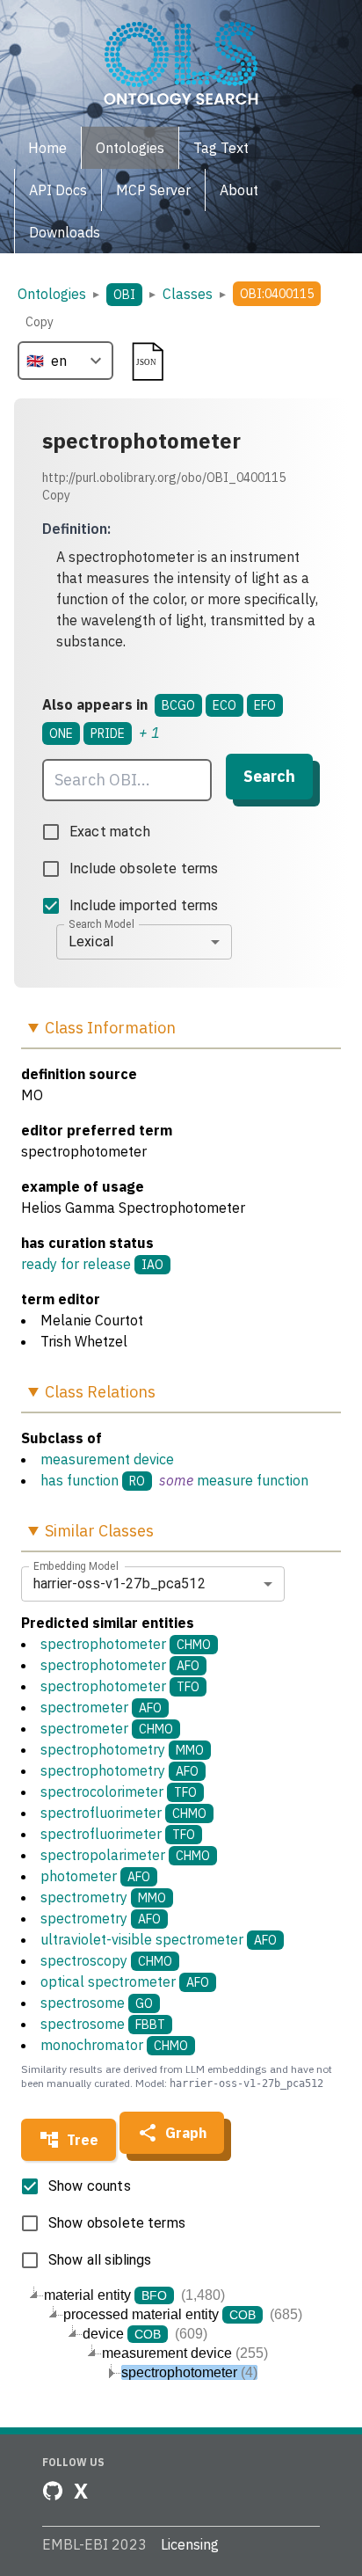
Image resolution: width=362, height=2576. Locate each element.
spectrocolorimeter (119, 1792)
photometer (95, 1876)
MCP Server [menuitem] (153, 190)
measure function (253, 1480)
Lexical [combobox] (91, 941)
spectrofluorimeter (123, 1813)
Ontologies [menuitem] (130, 148)
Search (269, 776)
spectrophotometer (126, 1644)
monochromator (114, 2045)
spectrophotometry (122, 1749)
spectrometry (103, 1897)
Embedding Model (76, 1565)
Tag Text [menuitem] (221, 148)
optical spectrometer (125, 1981)
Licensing (190, 2544)
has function (80, 1480)
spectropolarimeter (125, 1855)
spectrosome (97, 2003)
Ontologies (52, 294)
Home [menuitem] (47, 148)
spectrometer (101, 1707)
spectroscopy (106, 1960)
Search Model (101, 923)
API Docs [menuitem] (58, 190)
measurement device (107, 1459)
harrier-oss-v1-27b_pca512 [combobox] (119, 1584)
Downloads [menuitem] (65, 232)
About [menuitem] (239, 190)
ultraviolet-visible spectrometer (159, 1939)
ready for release (76, 1264)
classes (188, 294)
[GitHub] (53, 2491)
